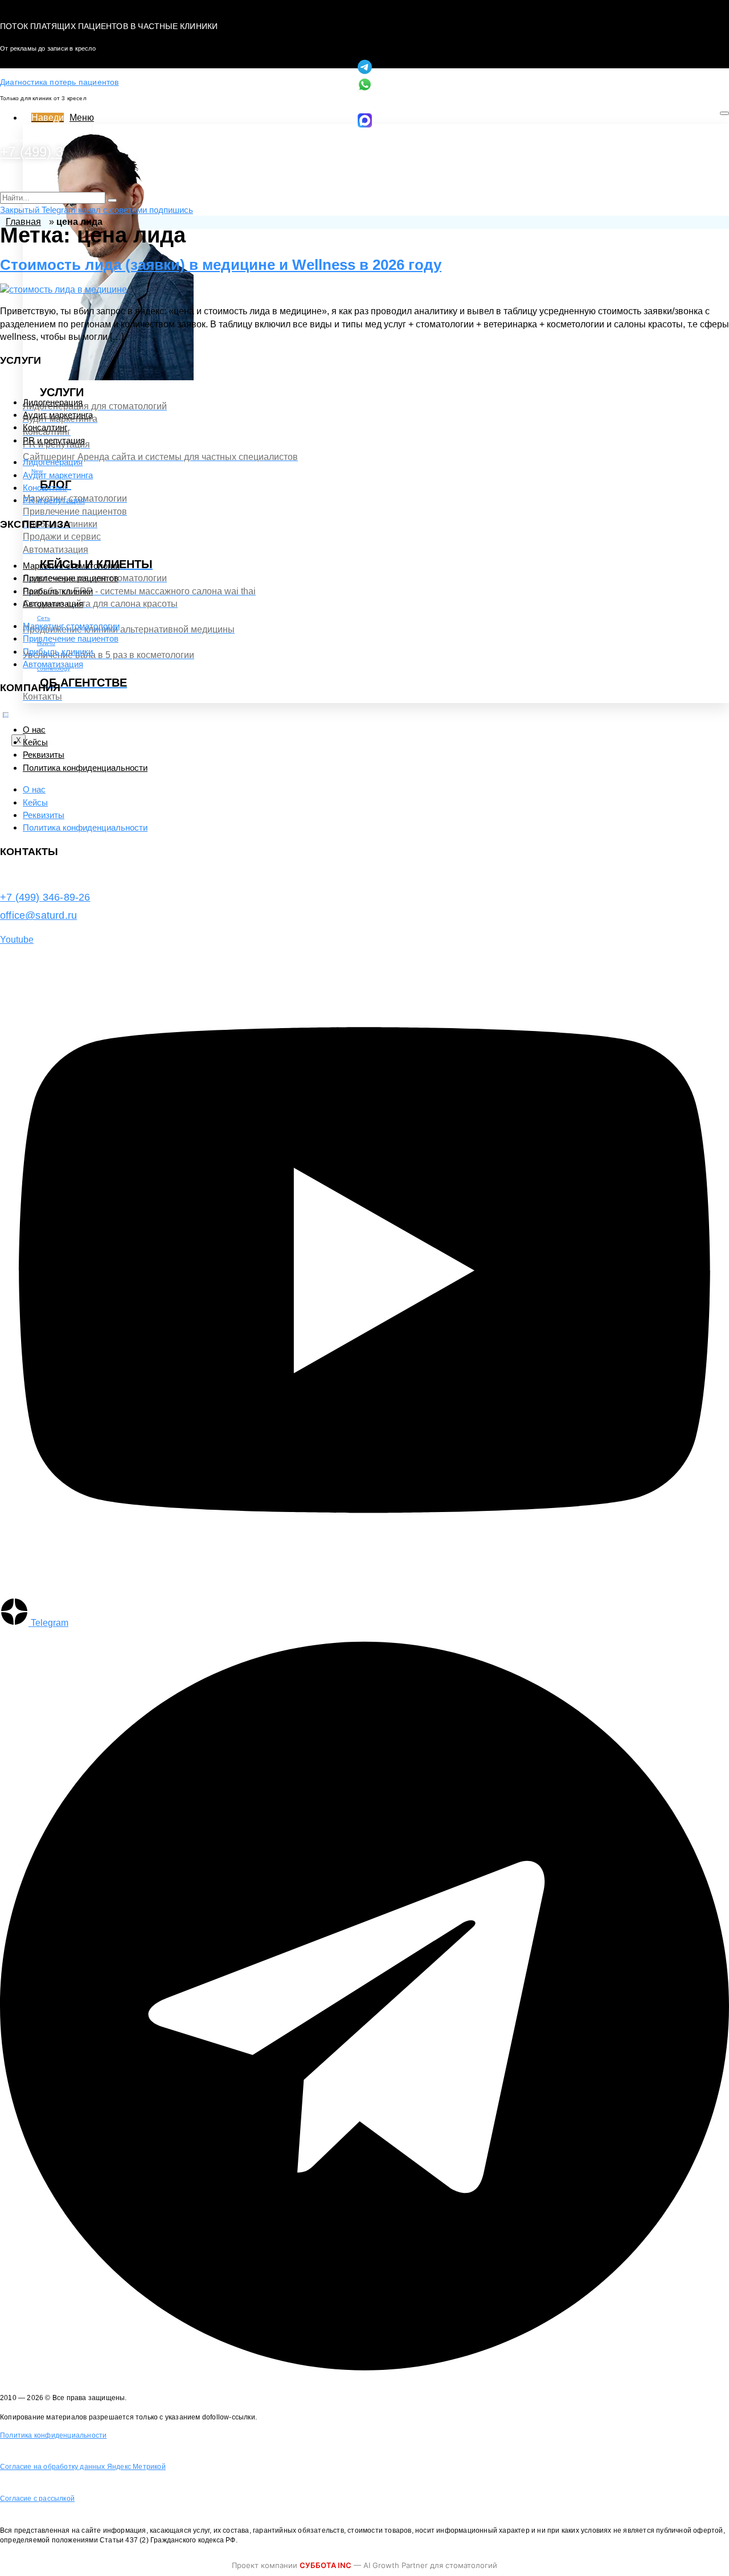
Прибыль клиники (58, 591)
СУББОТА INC (325, 2565)
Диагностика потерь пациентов (60, 82)
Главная (23, 222)
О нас (34, 730)
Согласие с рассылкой (37, 2499)
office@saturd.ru (38, 915)
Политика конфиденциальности (85, 768)
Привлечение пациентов (71, 578)
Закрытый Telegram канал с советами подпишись (97, 210)
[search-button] (112, 200)
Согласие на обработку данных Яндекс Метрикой (83, 2467)
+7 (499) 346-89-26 (45, 897)
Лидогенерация (53, 402)
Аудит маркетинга (58, 415)
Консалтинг (45, 427)
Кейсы (35, 742)
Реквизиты (44, 755)
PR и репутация (54, 440)
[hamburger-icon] (724, 113)
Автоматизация (53, 604)
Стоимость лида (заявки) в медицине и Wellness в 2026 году (221, 265)
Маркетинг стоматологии (71, 566)
